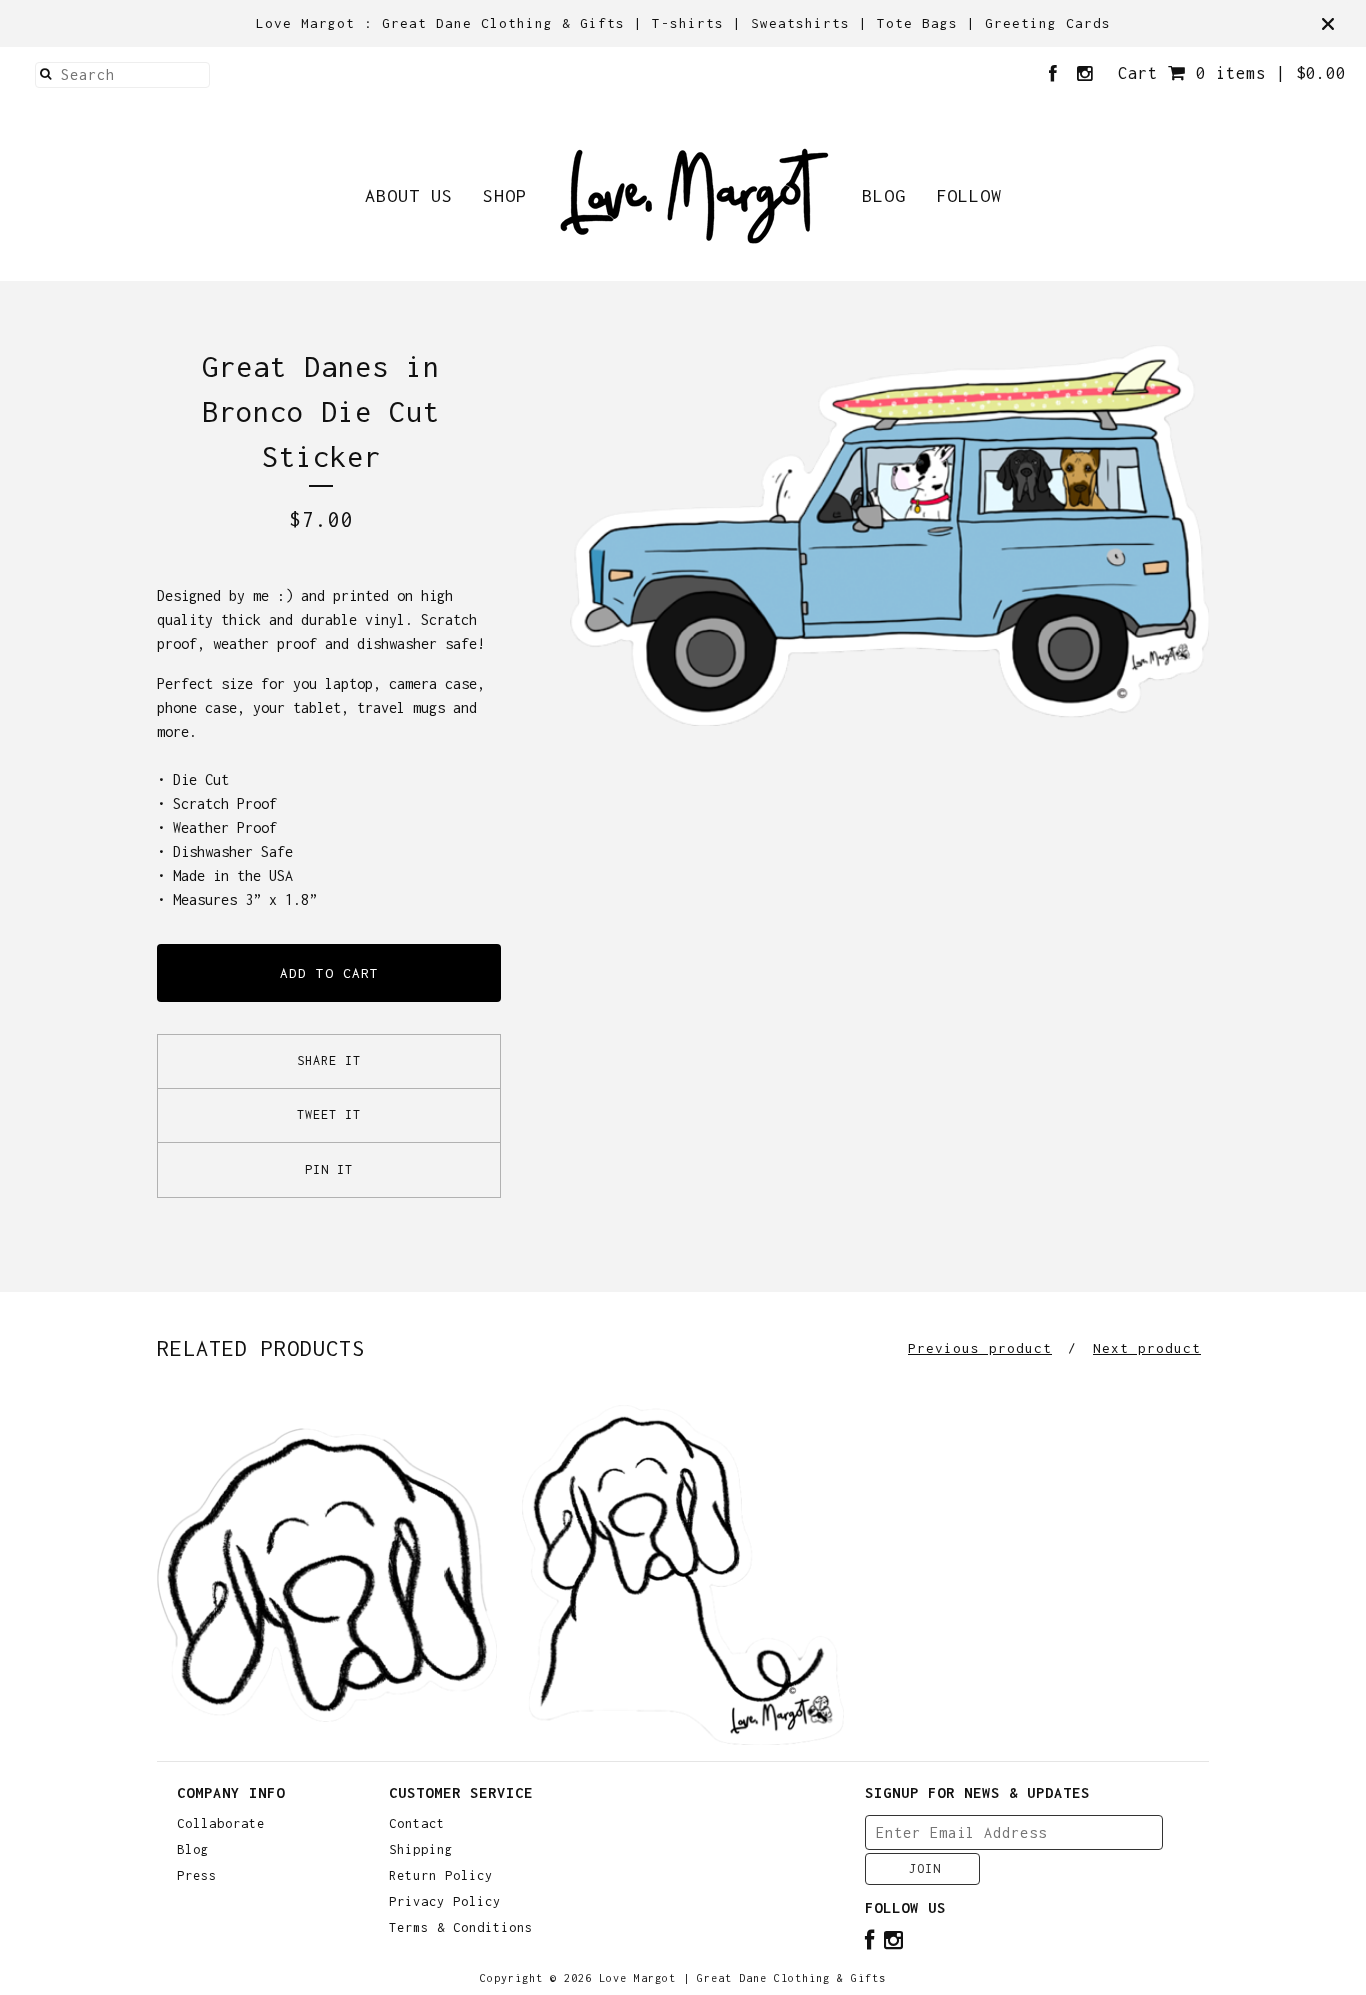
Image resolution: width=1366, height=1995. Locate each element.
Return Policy (441, 1876)
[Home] (694, 196)
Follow (969, 195)
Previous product (980, 1348)
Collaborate (221, 1824)
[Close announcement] (1328, 24)
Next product (1147, 1348)
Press (197, 1876)
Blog (884, 195)
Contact (417, 1824)
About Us (409, 195)
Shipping (421, 1850)
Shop (505, 195)
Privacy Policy (445, 1902)
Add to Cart (329, 973)
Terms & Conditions (461, 1928)
